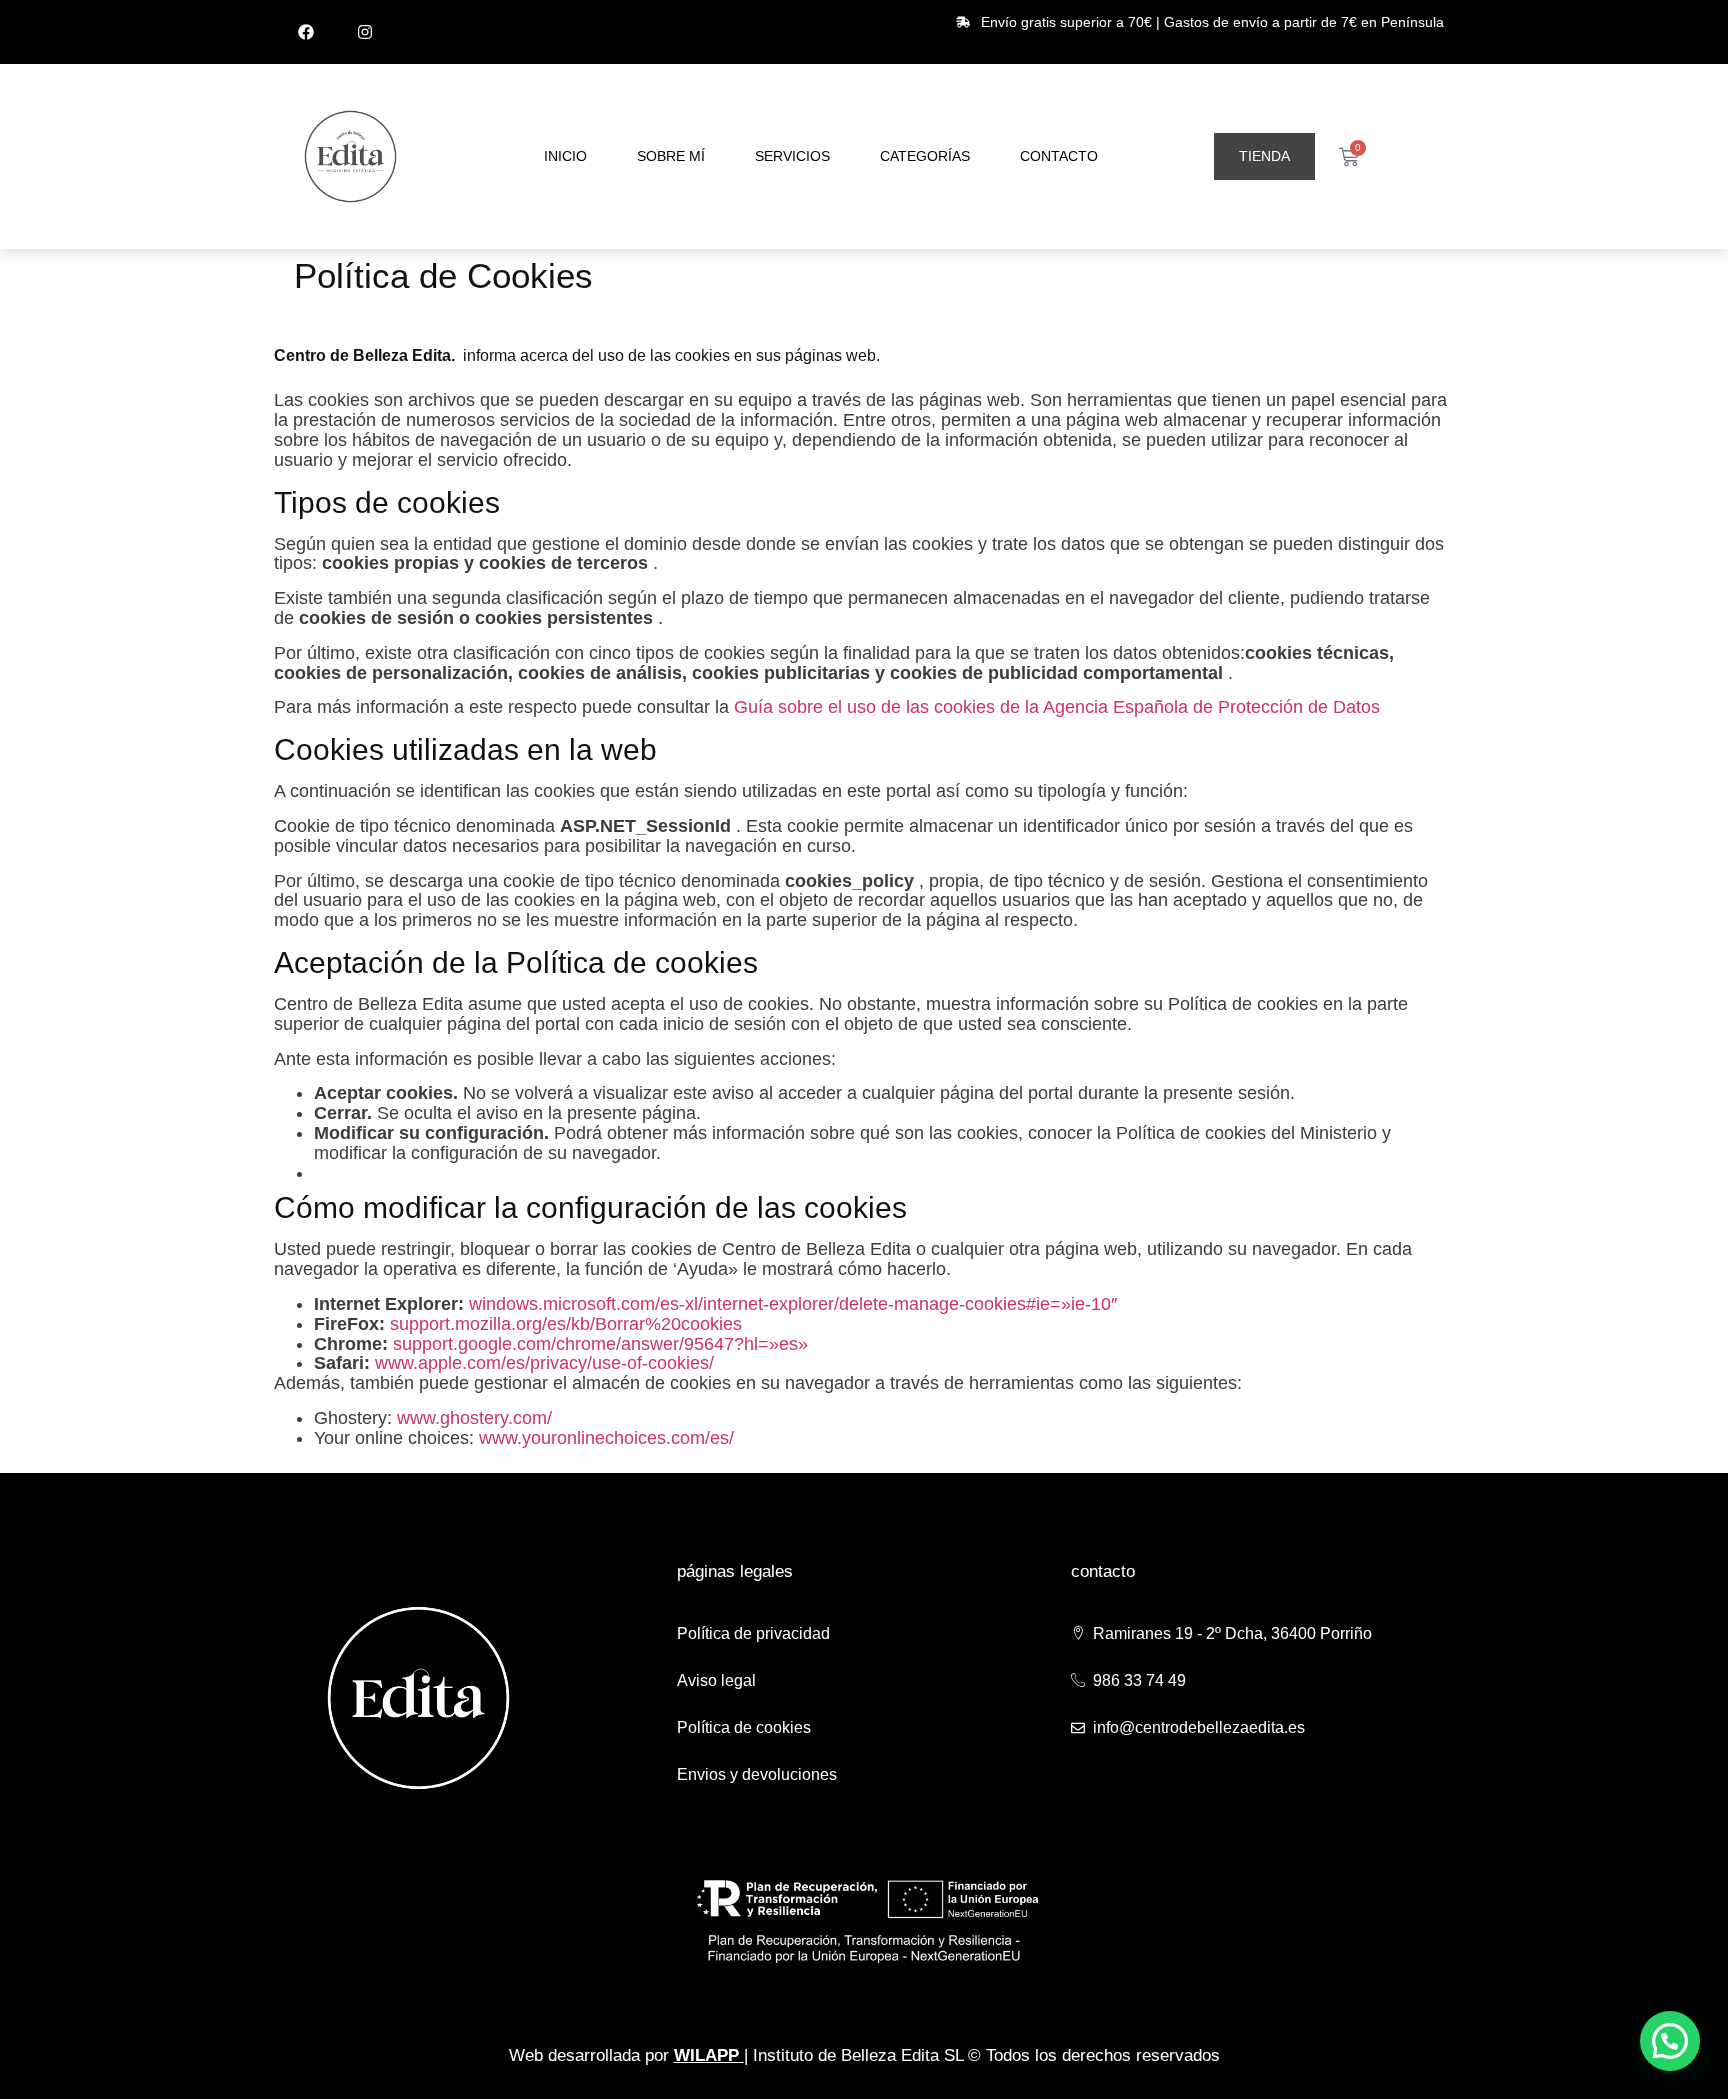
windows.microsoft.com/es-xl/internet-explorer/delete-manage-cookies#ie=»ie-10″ (793, 1304)
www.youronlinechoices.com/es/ (606, 1438)
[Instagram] (365, 32)
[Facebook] (306, 32)
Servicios (792, 156)
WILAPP (706, 2055)
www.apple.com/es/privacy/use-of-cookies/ (544, 1363)
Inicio (565, 156)
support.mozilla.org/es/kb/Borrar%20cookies (566, 1324)
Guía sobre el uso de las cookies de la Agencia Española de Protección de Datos (1057, 707)
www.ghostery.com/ (474, 1418)
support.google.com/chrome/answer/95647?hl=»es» (600, 1344)
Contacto (1059, 156)
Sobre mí (671, 156)
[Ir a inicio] (350, 156)
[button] (1670, 2041)
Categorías (925, 156)
